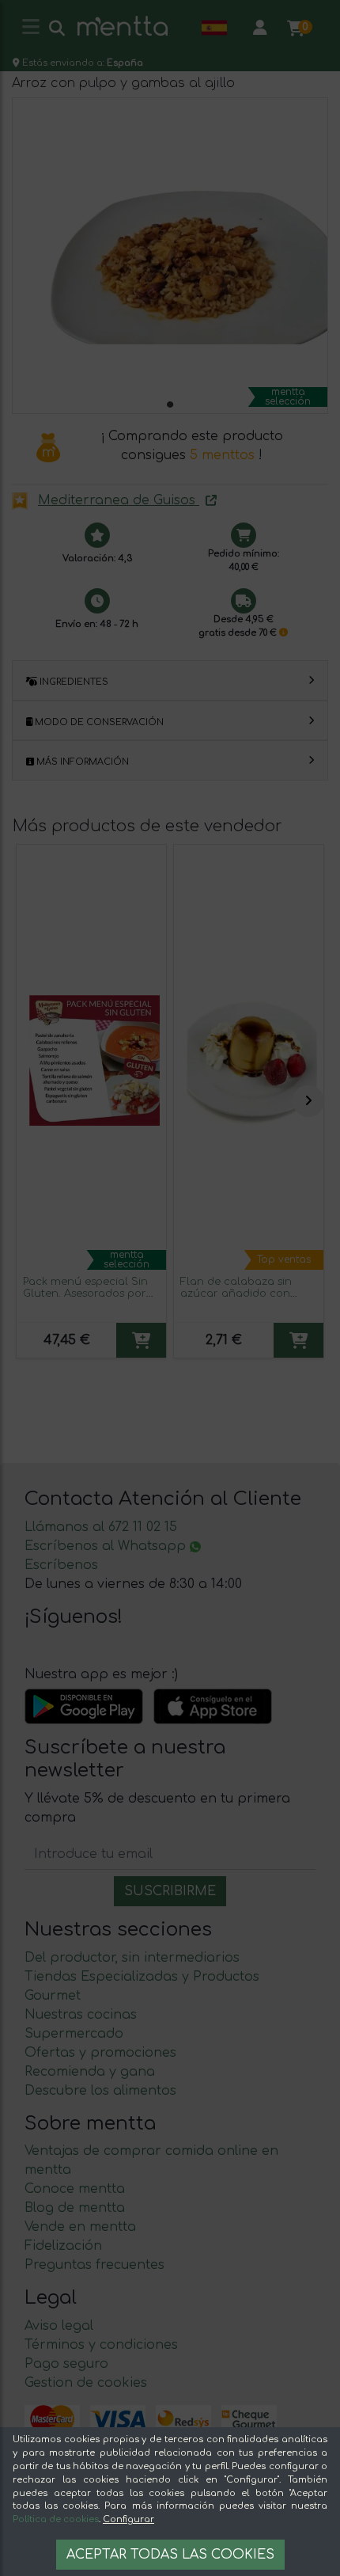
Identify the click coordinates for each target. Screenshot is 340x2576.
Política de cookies (56, 2519)
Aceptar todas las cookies (170, 2555)
